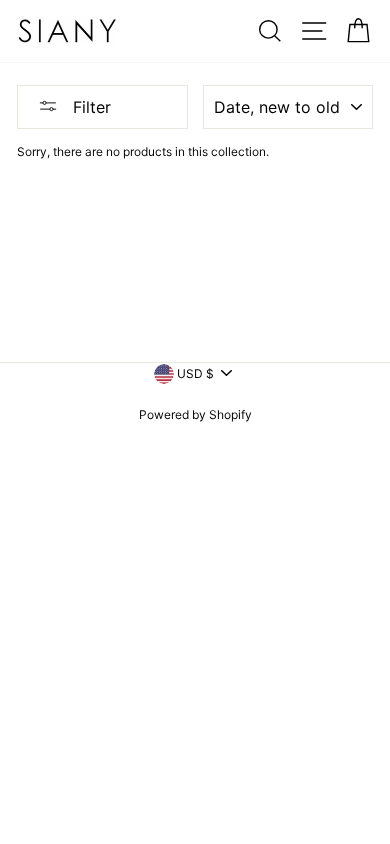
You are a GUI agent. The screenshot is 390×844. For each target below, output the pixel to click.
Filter (89, 107)
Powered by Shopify (195, 414)
